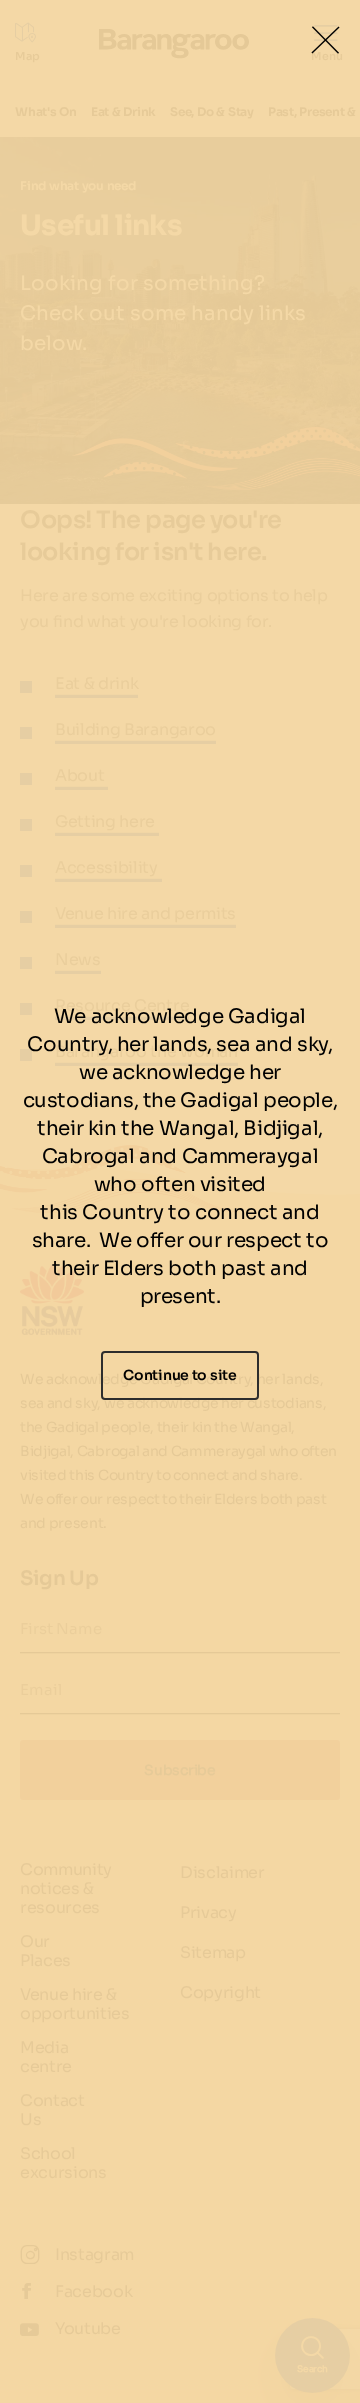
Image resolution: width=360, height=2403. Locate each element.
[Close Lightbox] (325, 40)
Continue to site (180, 1375)
